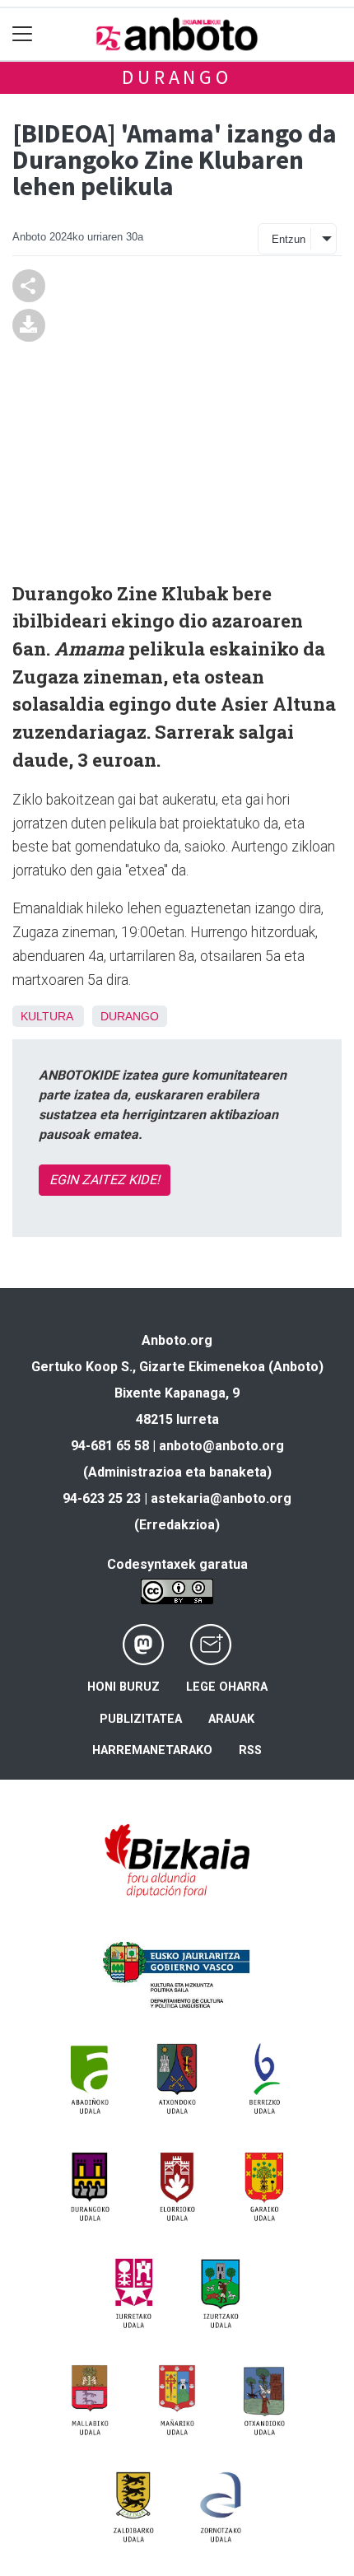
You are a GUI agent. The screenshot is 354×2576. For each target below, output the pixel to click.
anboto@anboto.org (221, 1446)
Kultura (47, 1016)
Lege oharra (227, 1687)
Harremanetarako (152, 1750)
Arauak (231, 1719)
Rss (250, 1750)
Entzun (289, 239)
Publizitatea (141, 1719)
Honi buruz (123, 1687)
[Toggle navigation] (23, 34)
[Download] (29, 324)
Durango (177, 77)
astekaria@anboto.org (221, 1498)
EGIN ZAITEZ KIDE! (105, 1180)
